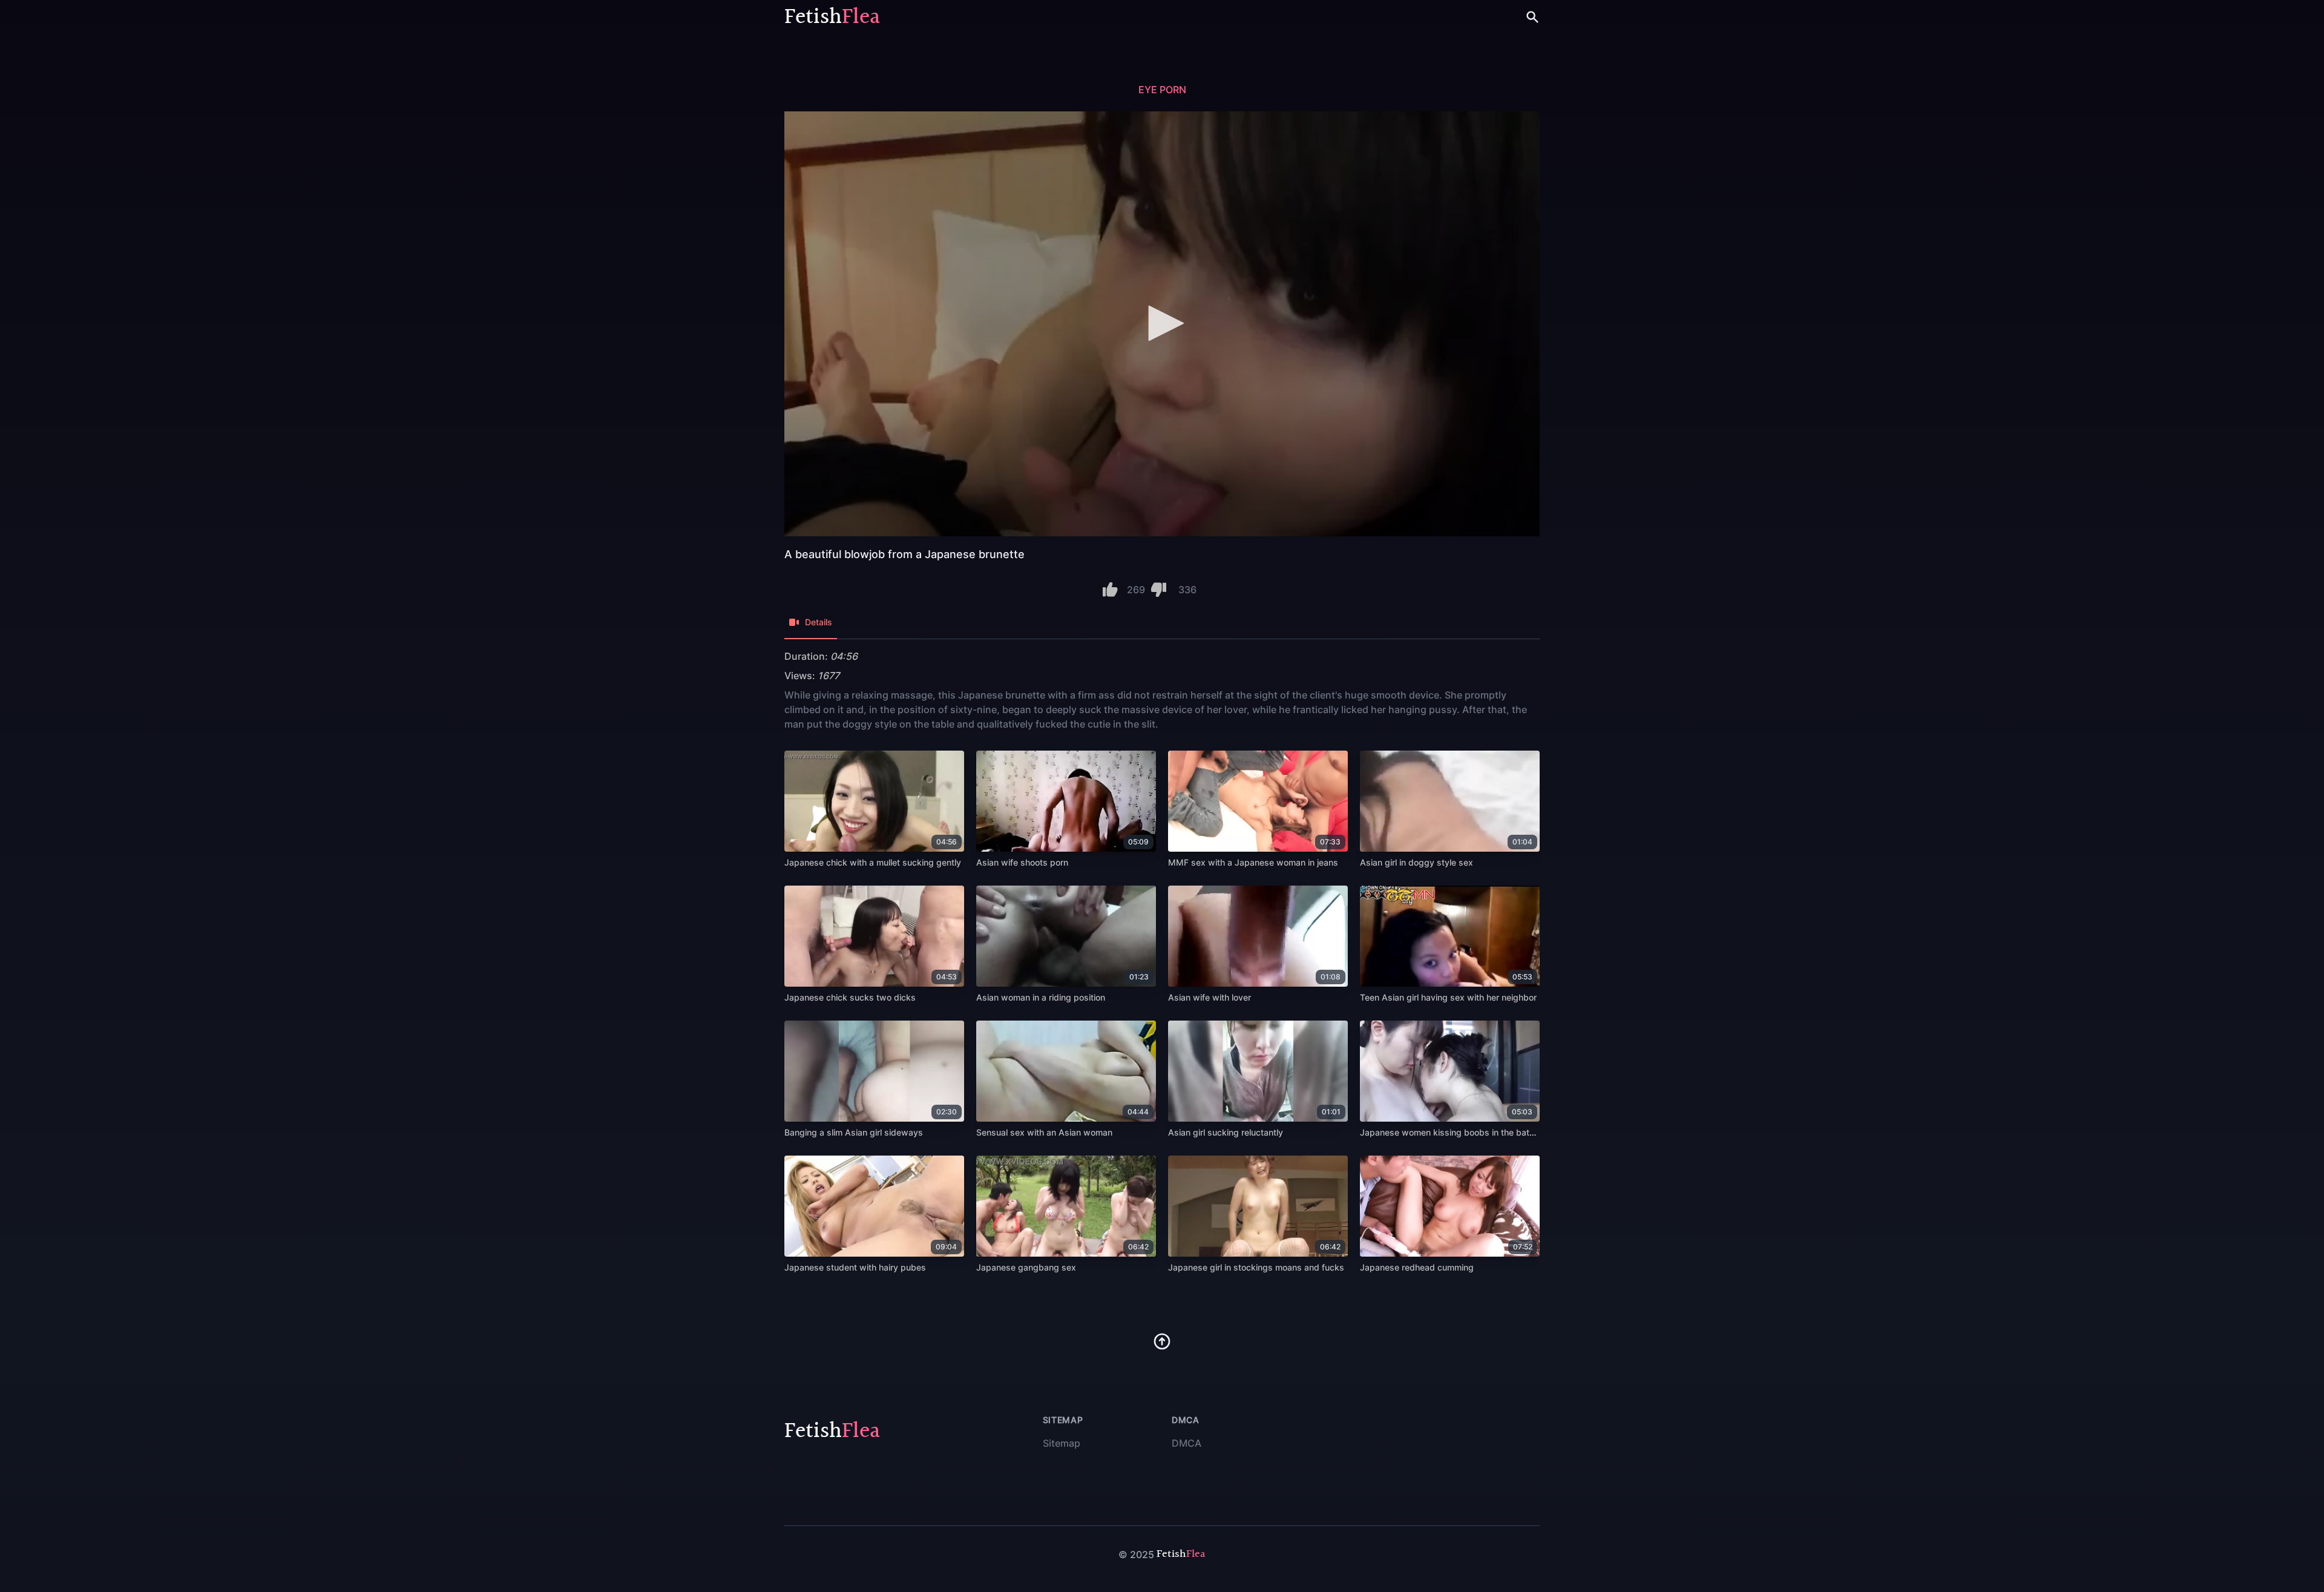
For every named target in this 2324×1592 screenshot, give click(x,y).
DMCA (1187, 1443)
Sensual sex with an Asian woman (1044, 1132)
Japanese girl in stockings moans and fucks (1256, 1267)
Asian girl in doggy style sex (1416, 862)
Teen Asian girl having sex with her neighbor (1448, 997)
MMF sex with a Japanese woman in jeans (1253, 862)
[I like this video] (1110, 590)
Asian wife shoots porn (1022, 862)
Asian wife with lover (1210, 997)
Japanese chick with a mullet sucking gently (873, 862)
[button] (1162, 323)
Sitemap (1062, 1443)
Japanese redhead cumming (1417, 1267)
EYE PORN (1162, 90)
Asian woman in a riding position (1041, 997)
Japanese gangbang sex (1026, 1267)
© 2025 (1136, 1554)
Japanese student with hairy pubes (855, 1267)
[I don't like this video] (1159, 590)
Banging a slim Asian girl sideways (854, 1132)
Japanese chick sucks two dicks (850, 997)
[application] (1162, 324)
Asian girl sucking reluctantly (1226, 1132)
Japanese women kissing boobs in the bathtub (1454, 1132)
